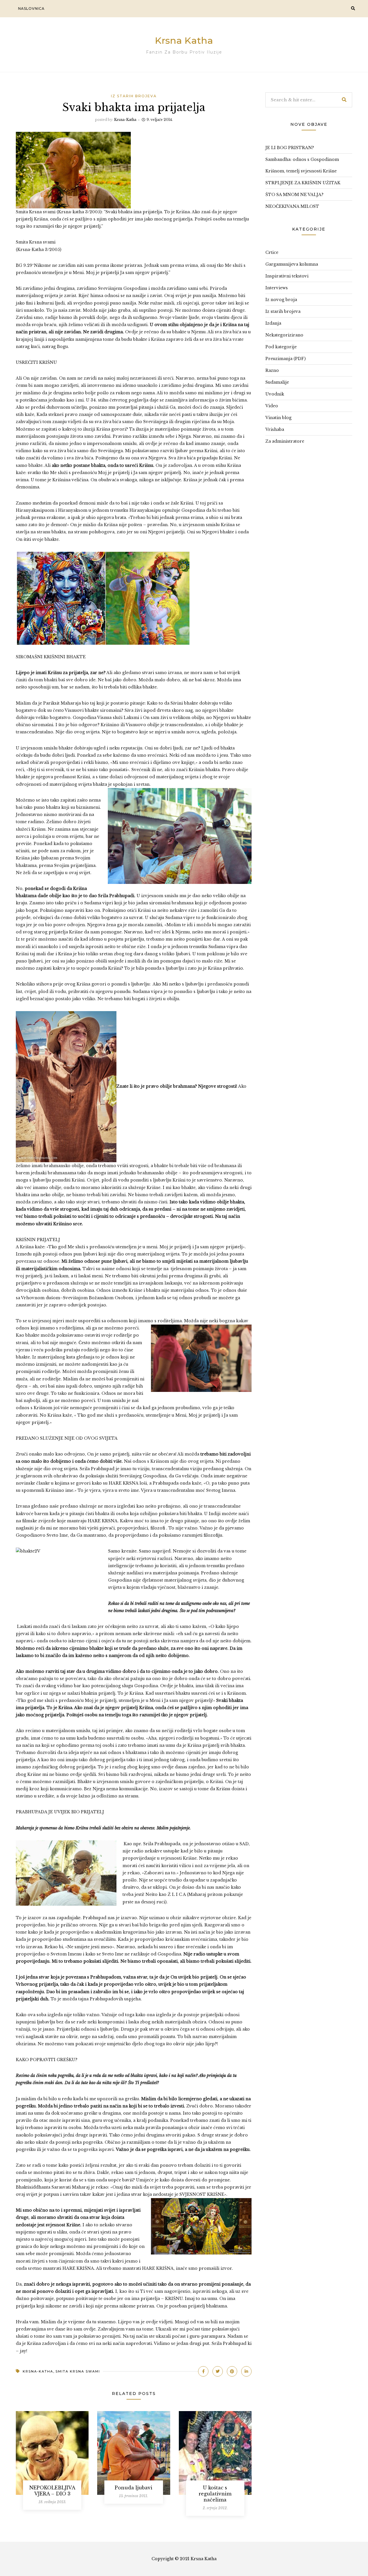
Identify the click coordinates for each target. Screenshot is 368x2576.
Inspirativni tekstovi (287, 276)
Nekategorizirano (284, 335)
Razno (272, 370)
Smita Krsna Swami (78, 2371)
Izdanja (273, 323)
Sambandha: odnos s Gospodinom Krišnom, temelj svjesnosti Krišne (302, 165)
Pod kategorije (281, 347)
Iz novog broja (281, 300)
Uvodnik (275, 394)
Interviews (277, 288)
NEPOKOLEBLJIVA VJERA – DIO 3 (52, 2491)
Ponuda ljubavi (134, 2488)
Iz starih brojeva (134, 96)
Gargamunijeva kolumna (292, 264)
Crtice (272, 252)
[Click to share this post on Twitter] (218, 2371)
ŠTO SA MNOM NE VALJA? (294, 195)
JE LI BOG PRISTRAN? (290, 148)
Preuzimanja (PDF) (285, 359)
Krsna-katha (125, 120)
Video (272, 406)
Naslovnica (31, 8)
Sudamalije (277, 382)
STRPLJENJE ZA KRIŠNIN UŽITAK (303, 183)
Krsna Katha (184, 40)
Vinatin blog (278, 418)
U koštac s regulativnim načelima (215, 2494)
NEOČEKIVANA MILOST (292, 206)
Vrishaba (275, 429)
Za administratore (285, 441)
